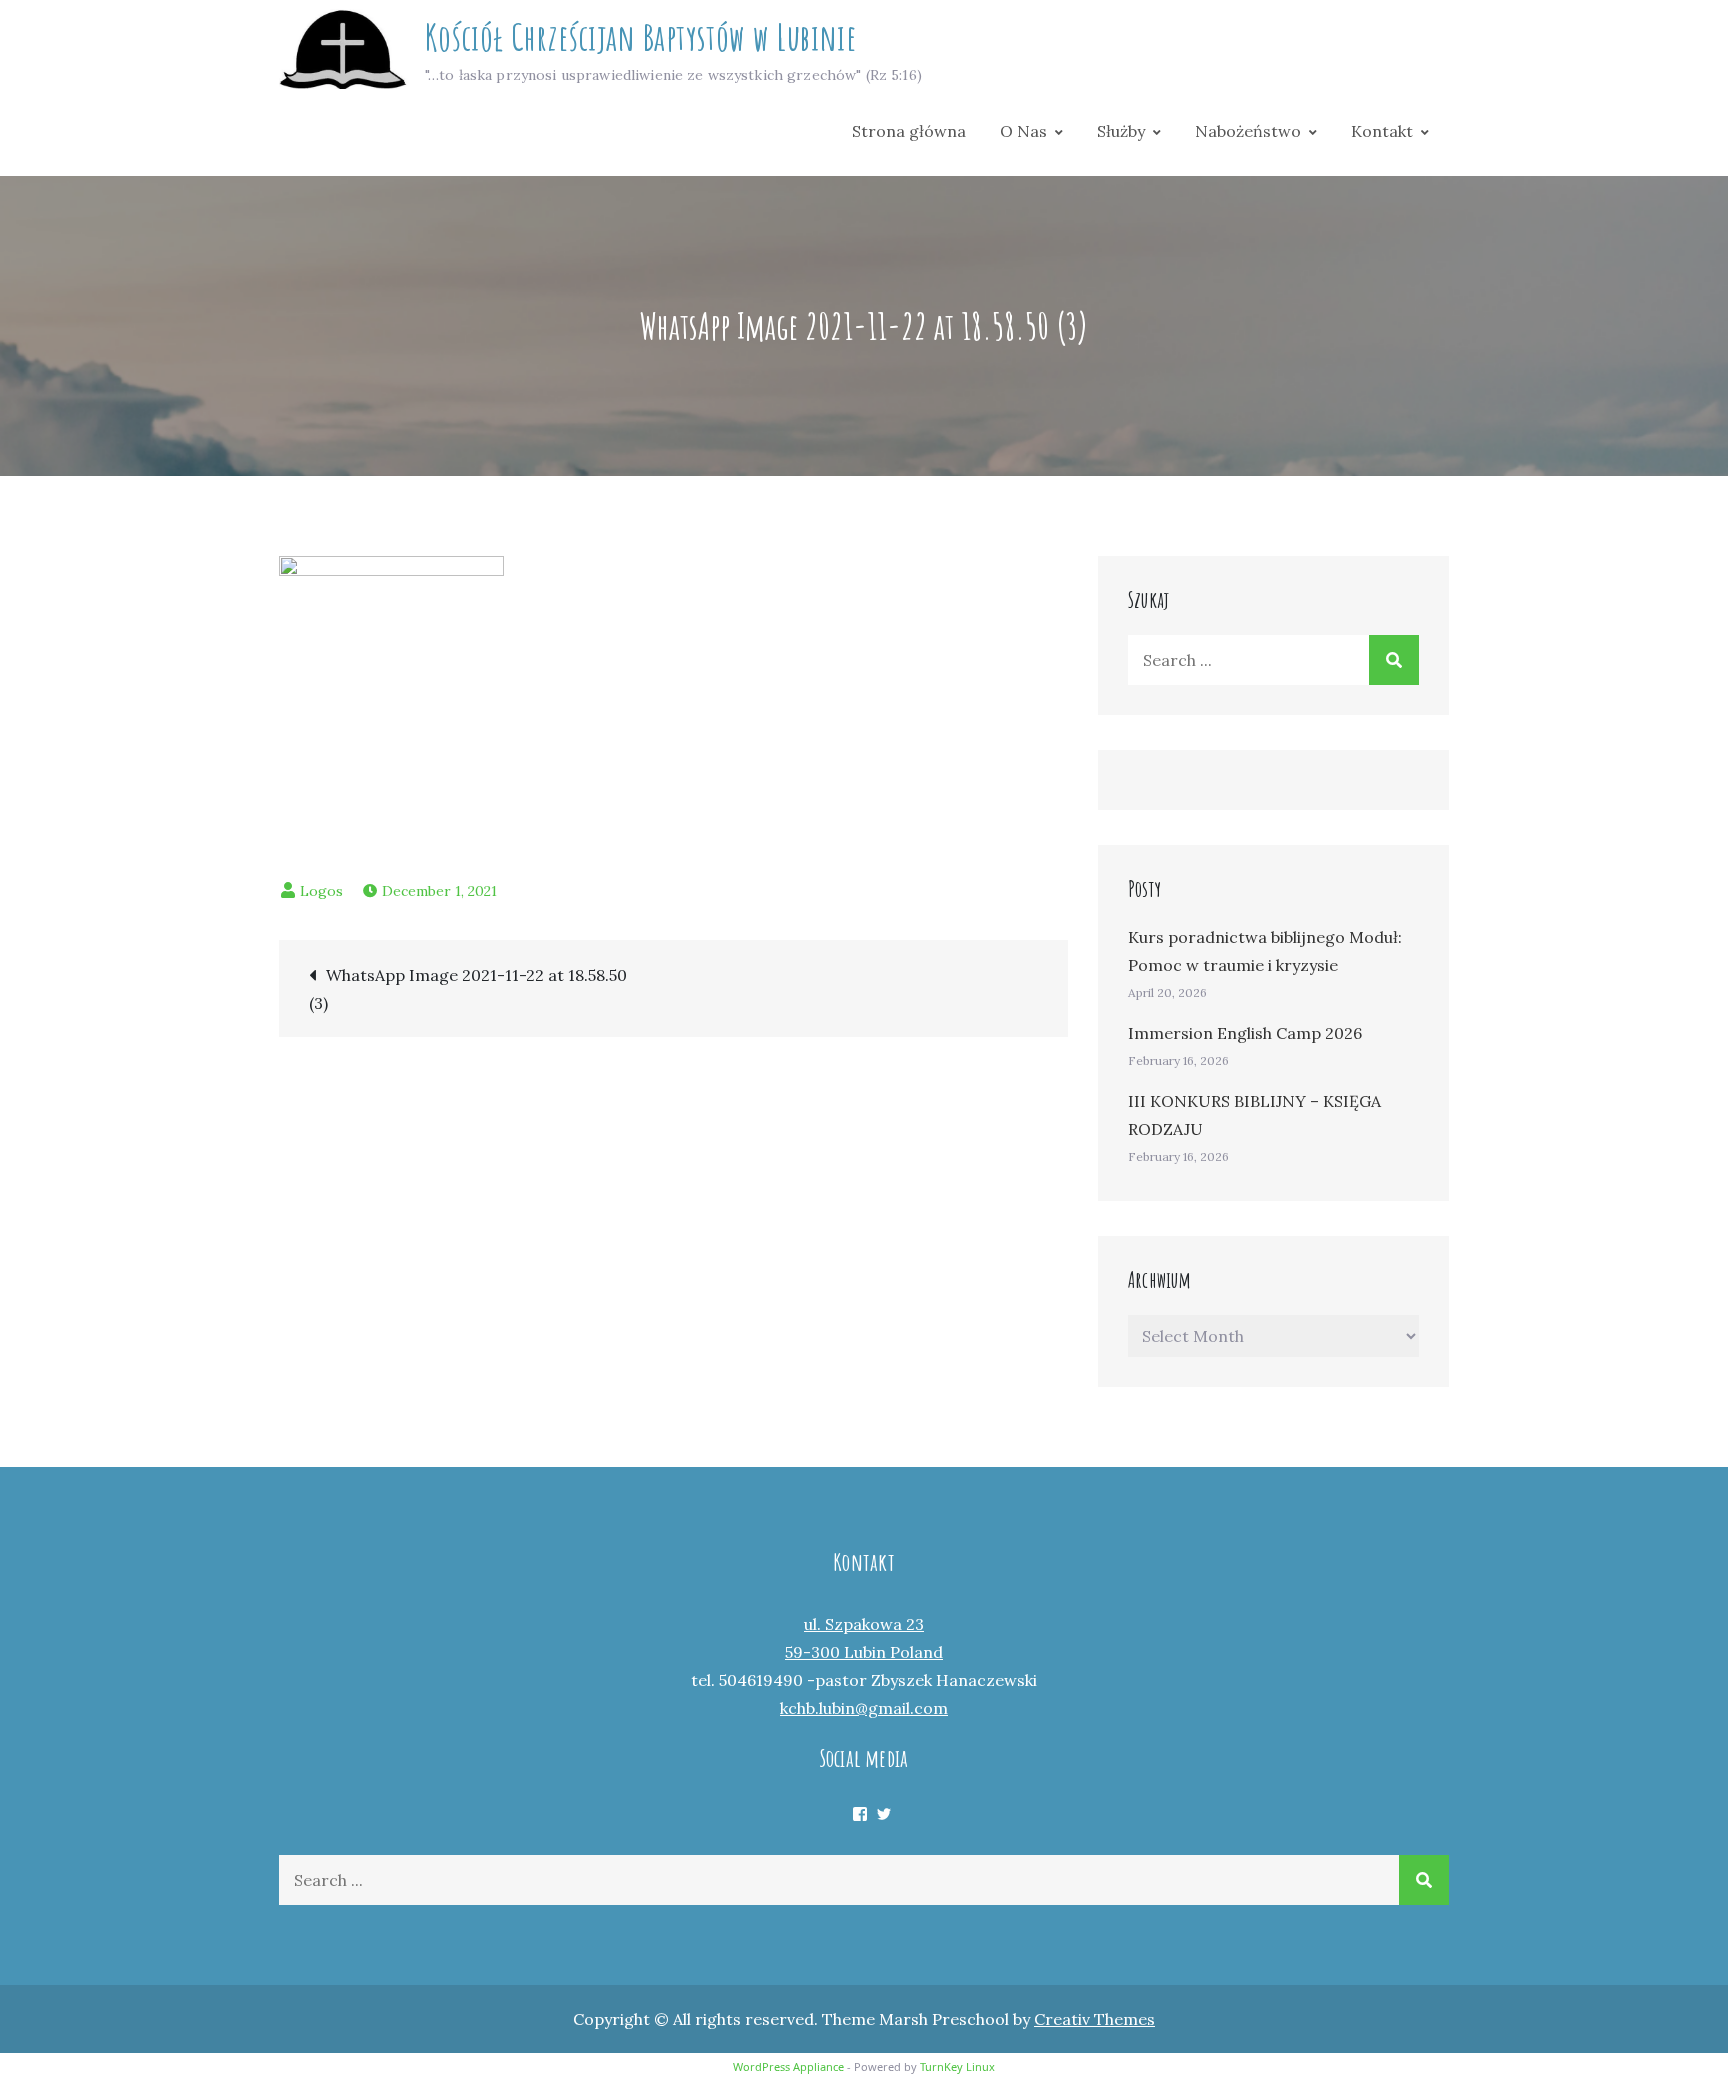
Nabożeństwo (1248, 131)
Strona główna (909, 131)
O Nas (1023, 131)
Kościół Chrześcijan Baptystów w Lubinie (640, 37)
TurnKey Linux (957, 2066)
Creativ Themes (1094, 2019)
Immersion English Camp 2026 (1245, 1033)
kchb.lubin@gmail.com (864, 1708)
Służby (1121, 131)
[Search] (1394, 660)
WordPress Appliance (788, 2066)
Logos (321, 891)
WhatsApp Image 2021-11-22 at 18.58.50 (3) (468, 989)
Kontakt (1382, 131)
